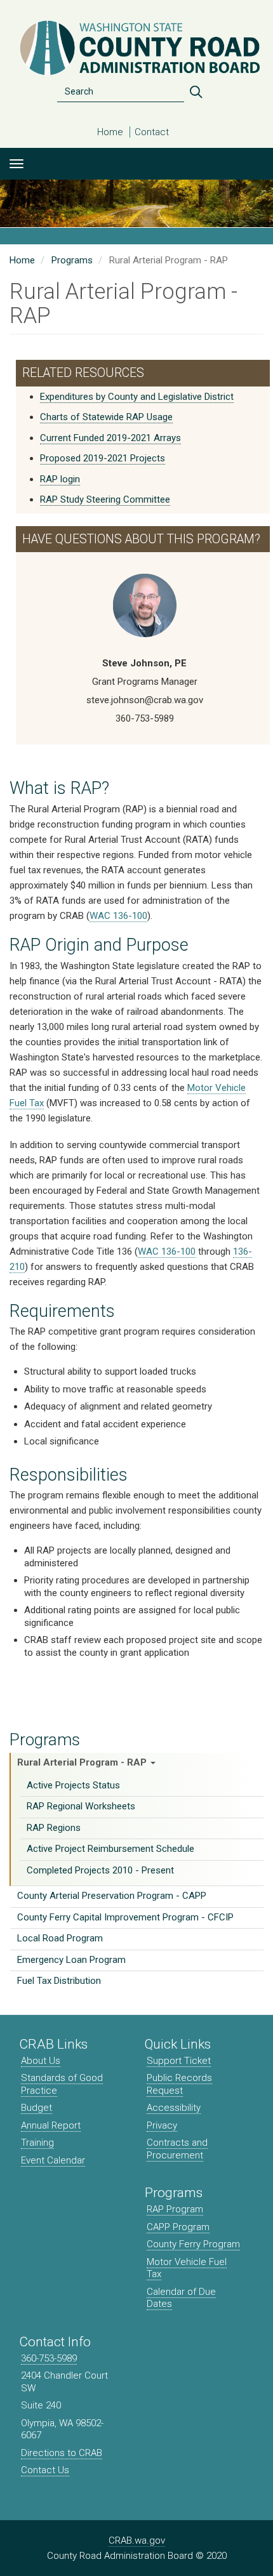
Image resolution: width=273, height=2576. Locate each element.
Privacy (162, 2125)
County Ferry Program (193, 2244)
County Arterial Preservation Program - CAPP (112, 1896)
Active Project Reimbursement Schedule (110, 1849)
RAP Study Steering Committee (105, 499)
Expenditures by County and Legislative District (137, 397)
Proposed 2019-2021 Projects (103, 458)
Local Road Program (60, 1938)
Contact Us (45, 2470)
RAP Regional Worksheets (81, 1806)
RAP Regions (54, 1828)
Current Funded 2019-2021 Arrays (110, 438)
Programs (45, 1740)
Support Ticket (179, 2061)
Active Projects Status (73, 1785)
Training (37, 2143)
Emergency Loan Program (71, 1960)
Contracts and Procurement (177, 2149)
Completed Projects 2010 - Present (100, 1870)
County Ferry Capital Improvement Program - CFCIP (125, 1917)
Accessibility (174, 2108)
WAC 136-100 (118, 916)
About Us (41, 2061)
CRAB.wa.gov (137, 2540)
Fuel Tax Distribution (59, 1981)
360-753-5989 (49, 2358)
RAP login (60, 479)
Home (110, 132)
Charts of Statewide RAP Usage (106, 417)
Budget (37, 2108)
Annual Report (51, 2125)
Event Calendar (53, 2160)
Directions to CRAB (62, 2453)
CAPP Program (178, 2227)
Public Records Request (179, 2084)
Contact (152, 132)
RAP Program (175, 2209)
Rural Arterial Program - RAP (83, 1762)
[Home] (136, 48)
